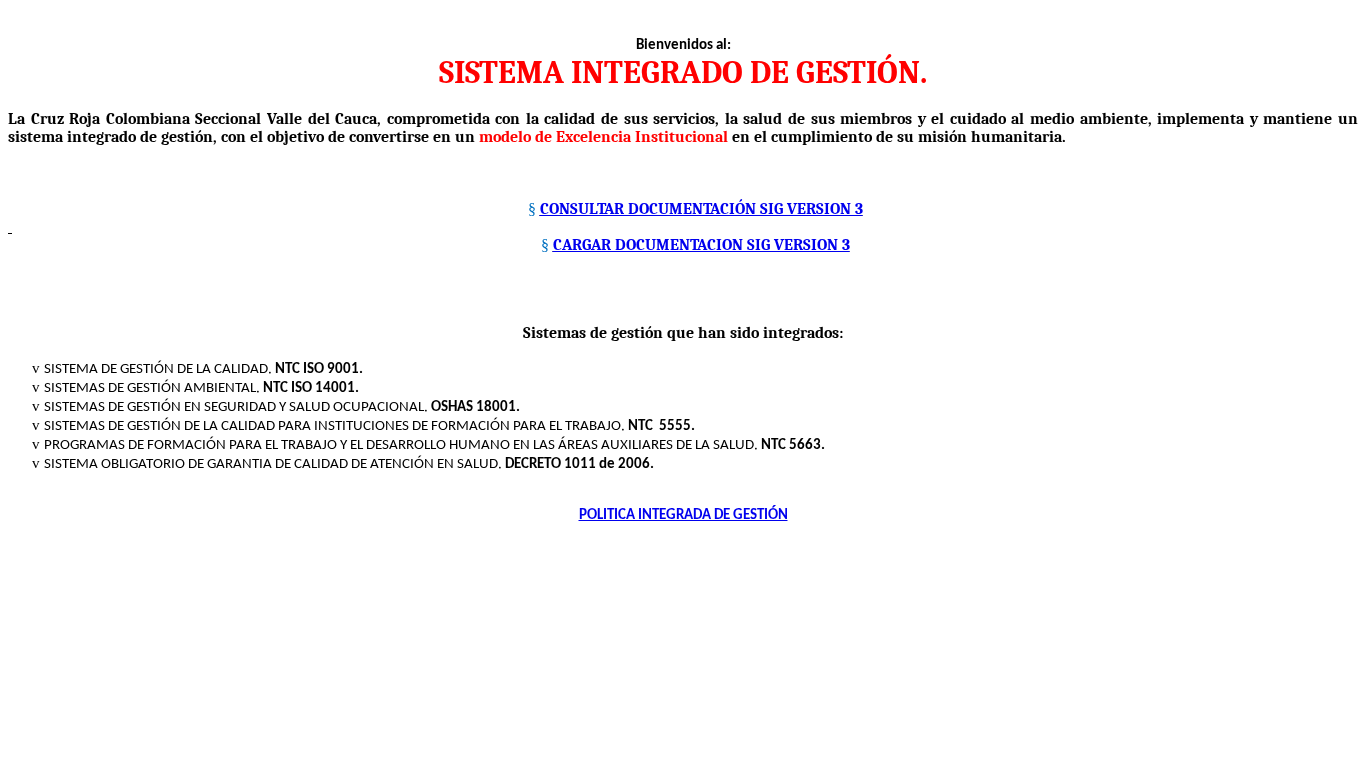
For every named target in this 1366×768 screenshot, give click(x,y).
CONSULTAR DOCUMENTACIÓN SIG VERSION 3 (701, 209)
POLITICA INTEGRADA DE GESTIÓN (683, 515)
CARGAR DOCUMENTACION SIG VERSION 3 (701, 245)
